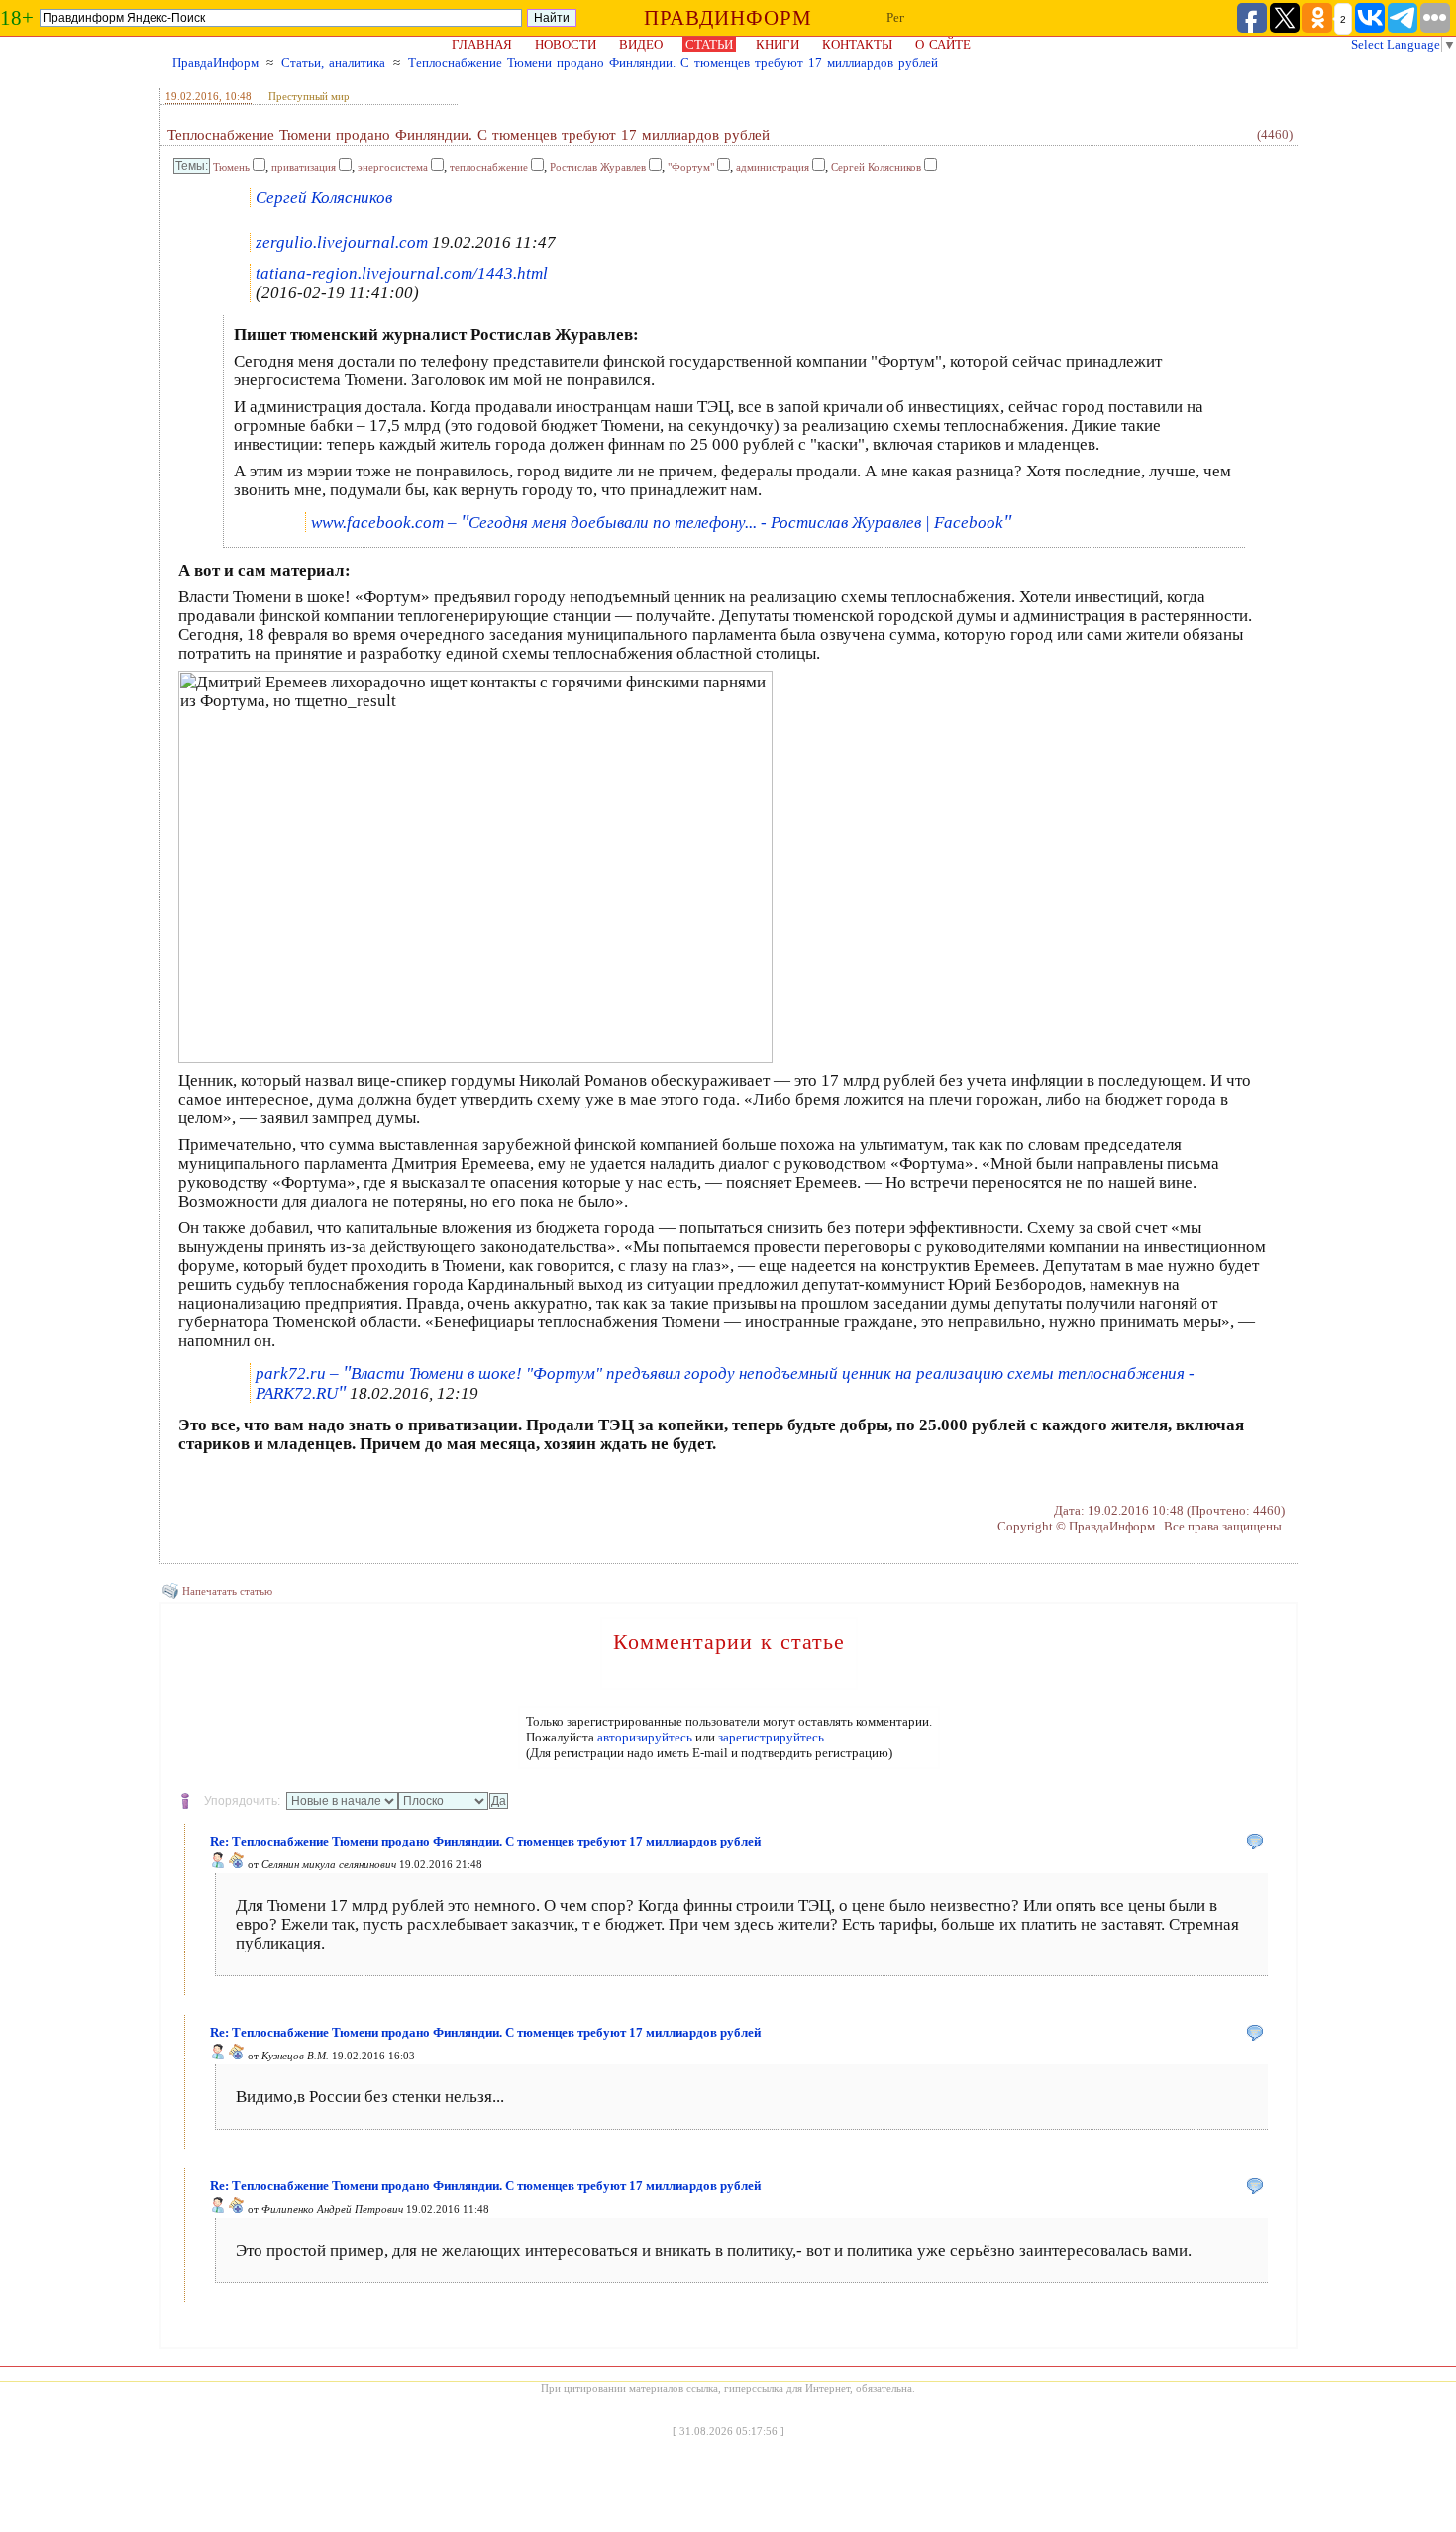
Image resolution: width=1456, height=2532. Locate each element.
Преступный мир (309, 96)
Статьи (709, 44)
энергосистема (393, 167)
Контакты (857, 44)
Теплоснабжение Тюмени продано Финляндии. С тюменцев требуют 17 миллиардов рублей (673, 63)
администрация (773, 167)
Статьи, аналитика (333, 63)
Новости (566, 44)
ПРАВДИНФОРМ (728, 18)
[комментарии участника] (237, 1864)
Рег (895, 17)
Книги (778, 44)
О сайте (943, 44)
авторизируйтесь (645, 1737)
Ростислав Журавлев (598, 167)
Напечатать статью (227, 1591)
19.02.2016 (192, 96)
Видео (641, 44)
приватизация (304, 167)
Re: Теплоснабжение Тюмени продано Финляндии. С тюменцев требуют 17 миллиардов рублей (485, 1841)
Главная (482, 44)
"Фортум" (691, 167)
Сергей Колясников (876, 167)
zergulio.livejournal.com (342, 242)
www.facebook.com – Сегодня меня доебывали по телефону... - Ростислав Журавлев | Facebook (661, 523)
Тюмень (231, 167)
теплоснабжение (489, 167)
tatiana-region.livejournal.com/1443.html (402, 274)
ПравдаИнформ (215, 63)
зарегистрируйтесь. (773, 1737)
